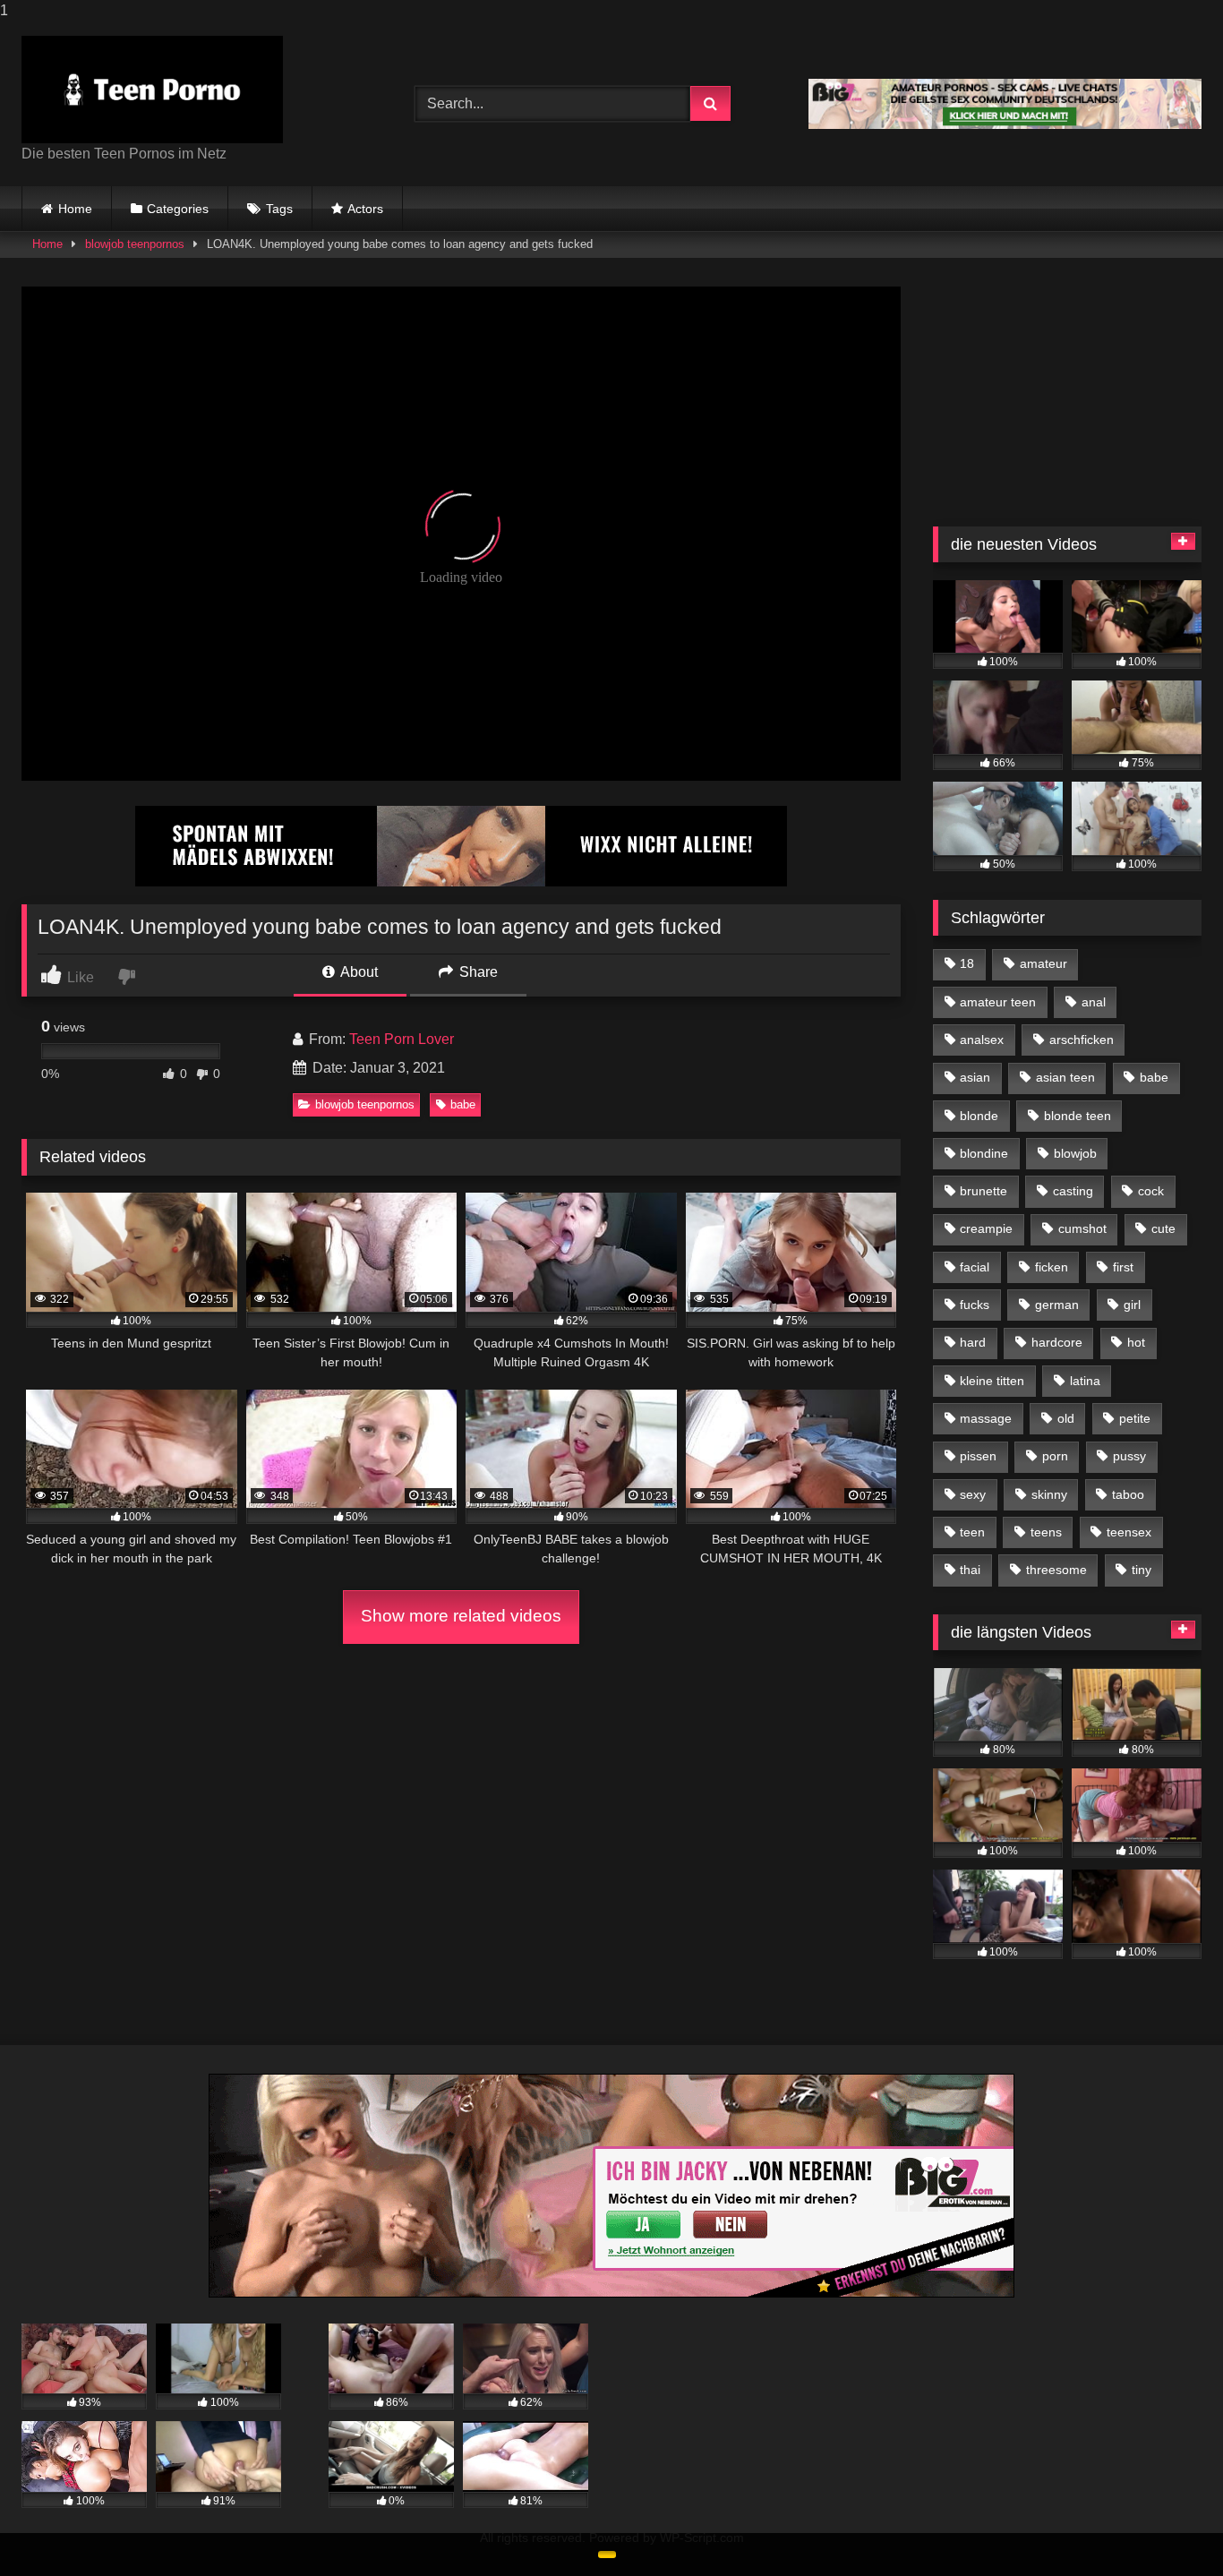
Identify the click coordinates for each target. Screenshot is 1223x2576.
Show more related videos (461, 1616)
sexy (973, 1494)
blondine (984, 1153)
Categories (178, 209)
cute (1163, 1228)
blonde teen (1078, 1116)
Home (75, 209)
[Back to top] (1167, 2526)
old (1066, 1418)
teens (1046, 1532)
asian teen (1065, 1077)
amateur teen (998, 1002)
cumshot (1082, 1228)
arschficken (1082, 1040)
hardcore (1057, 1342)
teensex (1129, 1532)
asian (975, 1077)
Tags (279, 209)
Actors (365, 209)
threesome (1056, 1570)
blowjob (1075, 1153)
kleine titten (992, 1381)
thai (970, 1570)
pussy (1129, 1456)
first (1123, 1267)
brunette (984, 1191)
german (1057, 1305)
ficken (1052, 1267)
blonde (979, 1116)
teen (972, 1532)
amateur (1043, 963)
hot (1136, 1342)
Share (477, 972)
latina (1085, 1381)
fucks (975, 1305)
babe (463, 1104)
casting (1073, 1191)
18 (967, 963)
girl (1132, 1305)
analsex (982, 1040)
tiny (1142, 1570)
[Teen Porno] (152, 90)
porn (1055, 1456)
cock (1151, 1191)
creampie (986, 1228)
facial (975, 1267)
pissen (978, 1456)
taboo (1128, 1494)
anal (1094, 1002)
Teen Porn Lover (402, 1039)
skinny (1049, 1494)
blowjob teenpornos (135, 244)
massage (986, 1418)
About (358, 972)
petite (1135, 1418)
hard (973, 1342)
